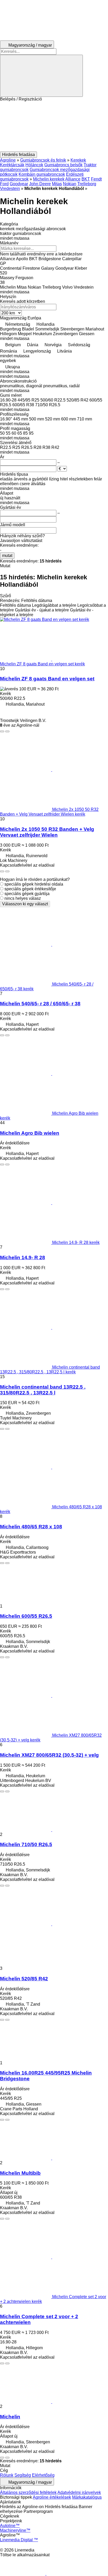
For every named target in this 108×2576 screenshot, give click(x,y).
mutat (7, 556)
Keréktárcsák (12, 165)
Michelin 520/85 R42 (24, 1979)
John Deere (40, 184)
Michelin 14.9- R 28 (23, 1257)
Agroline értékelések (52, 2497)
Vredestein (10, 189)
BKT (86, 179)
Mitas (57, 184)
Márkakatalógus (87, 2497)
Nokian (70, 184)
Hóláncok (34, 165)
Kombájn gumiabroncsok (42, 174)
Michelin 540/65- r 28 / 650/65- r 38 (40, 1004)
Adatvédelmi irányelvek (79, 2492)
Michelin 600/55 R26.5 (26, 1616)
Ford (4, 184)
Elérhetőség (43, 2475)
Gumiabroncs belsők (63, 165)
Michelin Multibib (20, 2173)
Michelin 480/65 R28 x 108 (31, 1527)
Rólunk (7, 2475)
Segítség (23, 2475)
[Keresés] (41, 76)
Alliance (73, 179)
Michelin (10, 2417)
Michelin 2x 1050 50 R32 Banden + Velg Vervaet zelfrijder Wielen (47, 832)
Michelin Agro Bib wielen (30, 1133)
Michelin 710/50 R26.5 (26, 1844)
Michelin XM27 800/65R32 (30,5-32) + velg (49, 1755)
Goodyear (19, 184)
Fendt (96, 179)
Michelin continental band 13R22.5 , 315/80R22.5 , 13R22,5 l (43, 1390)
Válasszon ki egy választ (25, 904)
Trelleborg (87, 184)
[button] (54, 127)
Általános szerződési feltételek (28, 2492)
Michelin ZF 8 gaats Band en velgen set (47, 679)
